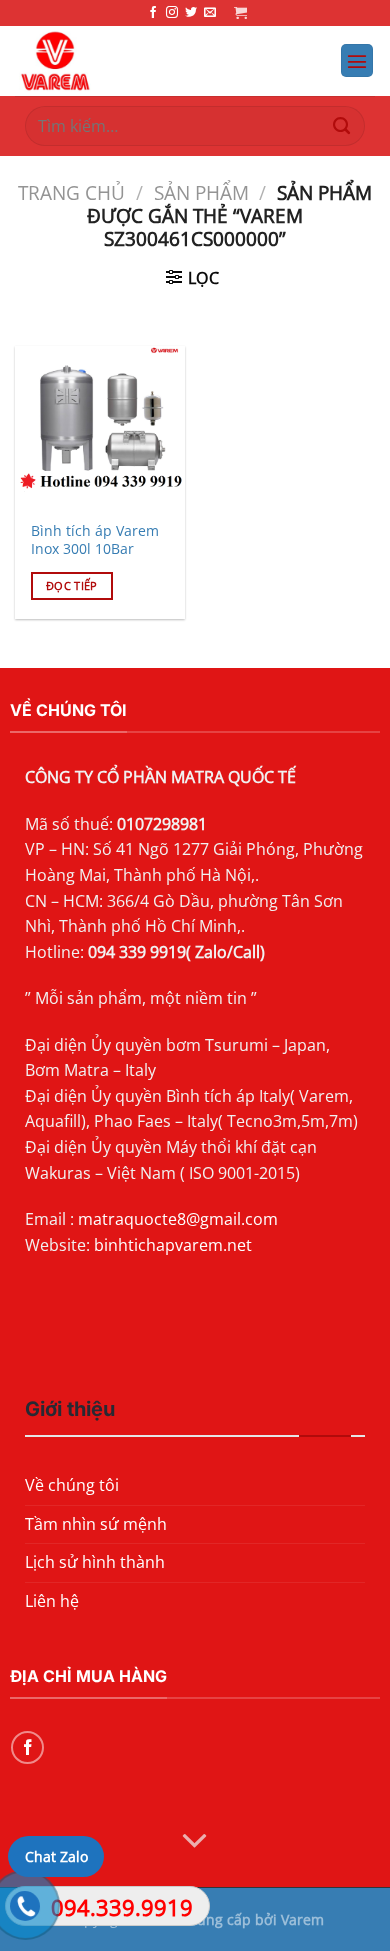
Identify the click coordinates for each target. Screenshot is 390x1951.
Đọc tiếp (72, 585)
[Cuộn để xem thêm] (195, 1842)
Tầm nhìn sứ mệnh (96, 1524)
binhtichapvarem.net (173, 1245)
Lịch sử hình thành (95, 1562)
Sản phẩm (201, 192)
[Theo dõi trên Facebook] (153, 13)
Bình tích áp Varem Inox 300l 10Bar (95, 539)
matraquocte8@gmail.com (178, 1219)
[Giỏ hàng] (240, 12)
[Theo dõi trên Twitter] (191, 13)
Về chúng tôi (72, 1485)
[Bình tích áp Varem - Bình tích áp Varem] (141, 61)
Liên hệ (52, 1601)
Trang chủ (71, 192)
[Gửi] (341, 125)
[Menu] (357, 60)
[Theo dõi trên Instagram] (172, 13)
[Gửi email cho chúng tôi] (210, 13)
